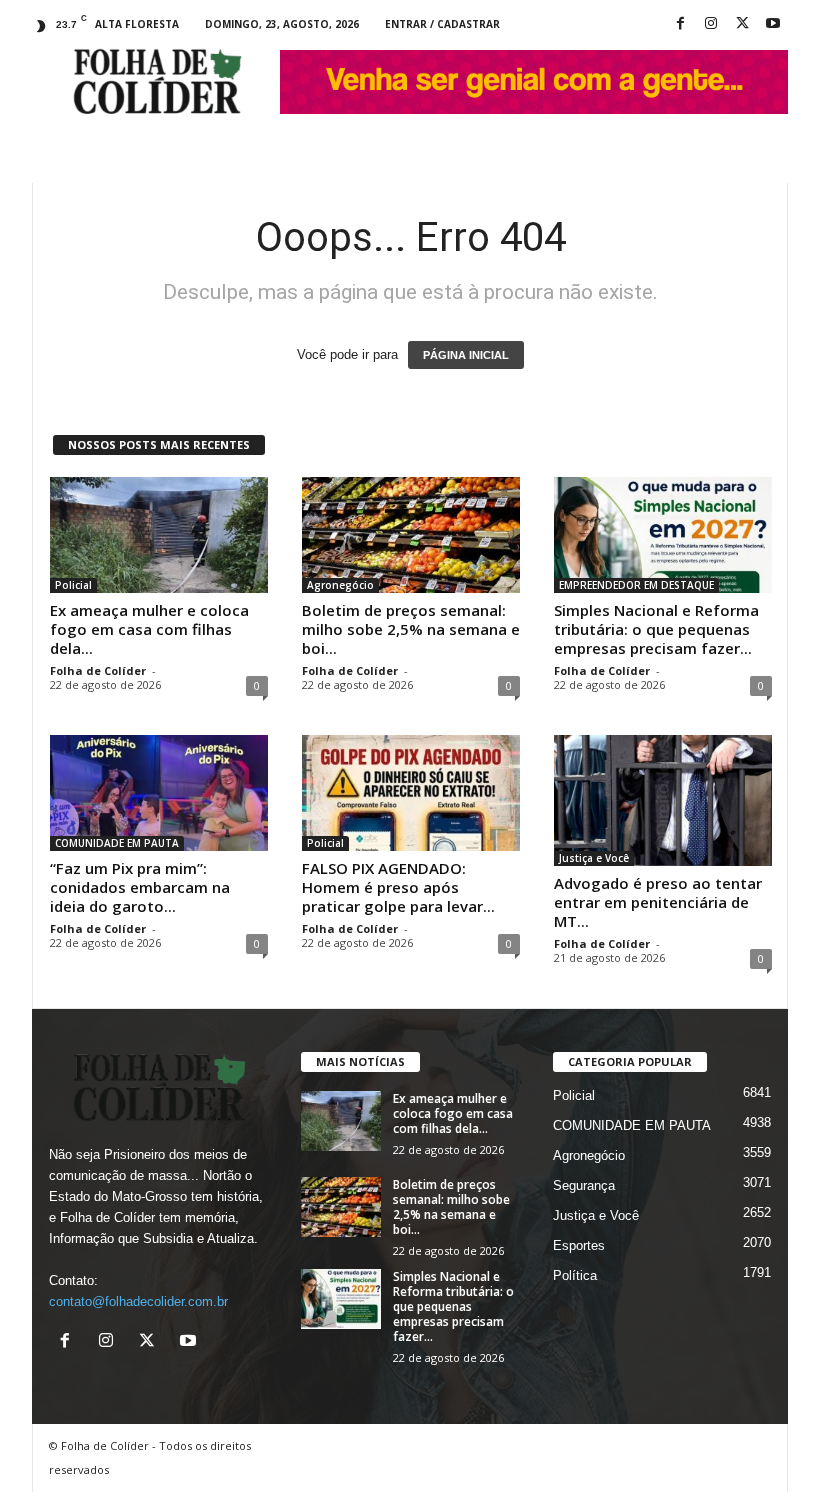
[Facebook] (680, 24)
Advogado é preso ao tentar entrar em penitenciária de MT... (658, 902)
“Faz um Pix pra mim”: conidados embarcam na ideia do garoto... (140, 887)
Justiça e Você (594, 858)
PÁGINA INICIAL (466, 355)
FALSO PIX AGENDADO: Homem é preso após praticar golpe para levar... (398, 887)
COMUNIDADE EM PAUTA (117, 843)
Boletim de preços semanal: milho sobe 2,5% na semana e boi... (411, 629)
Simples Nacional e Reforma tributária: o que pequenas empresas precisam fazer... (656, 629)
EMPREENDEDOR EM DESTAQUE (636, 585)
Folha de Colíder (98, 670)
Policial (73, 585)
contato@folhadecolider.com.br (138, 1301)
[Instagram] (711, 24)
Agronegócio (340, 585)
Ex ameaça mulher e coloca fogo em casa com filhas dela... (149, 629)
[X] (742, 24)
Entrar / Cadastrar (442, 24)
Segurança (584, 1185)
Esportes (579, 1245)
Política (575, 1275)
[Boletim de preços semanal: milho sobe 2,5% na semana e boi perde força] (411, 535)
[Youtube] (773, 24)
